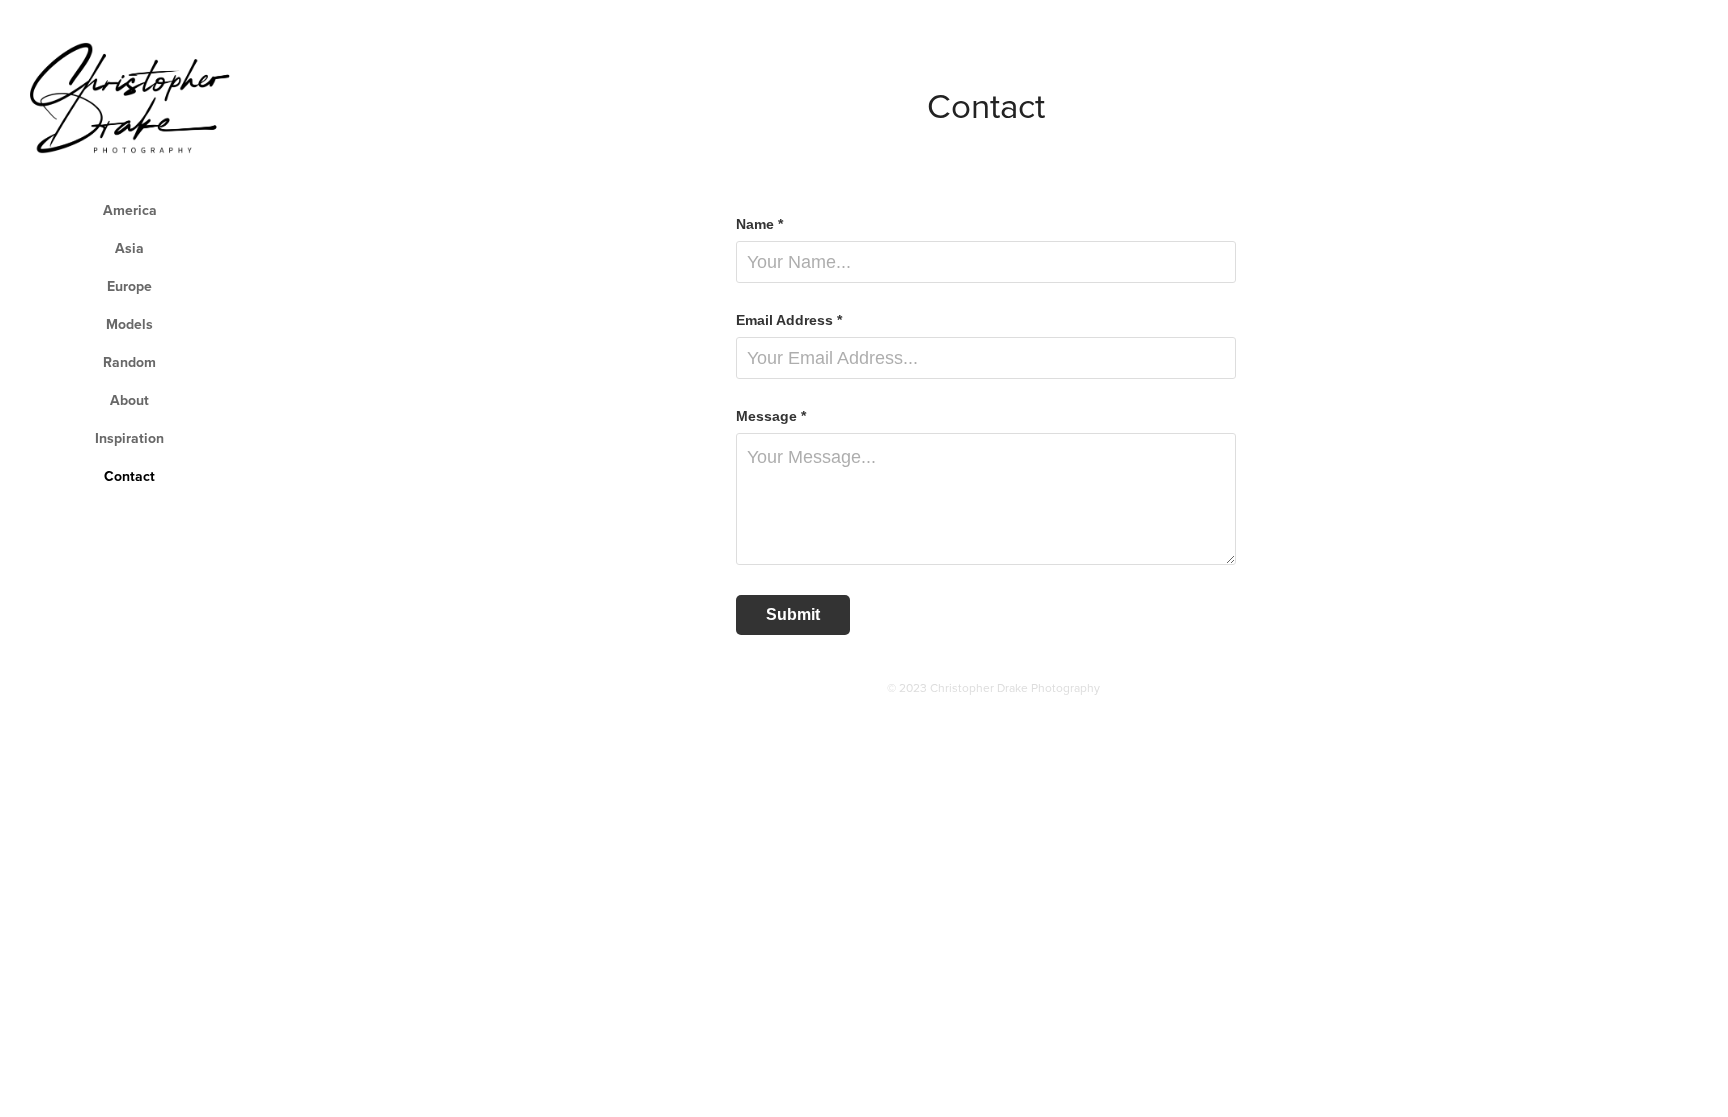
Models (129, 324)
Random (129, 362)
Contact (129, 476)
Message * (771, 416)
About (129, 400)
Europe (129, 286)
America (130, 210)
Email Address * (789, 320)
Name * (759, 224)
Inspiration (129, 438)
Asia (129, 248)
